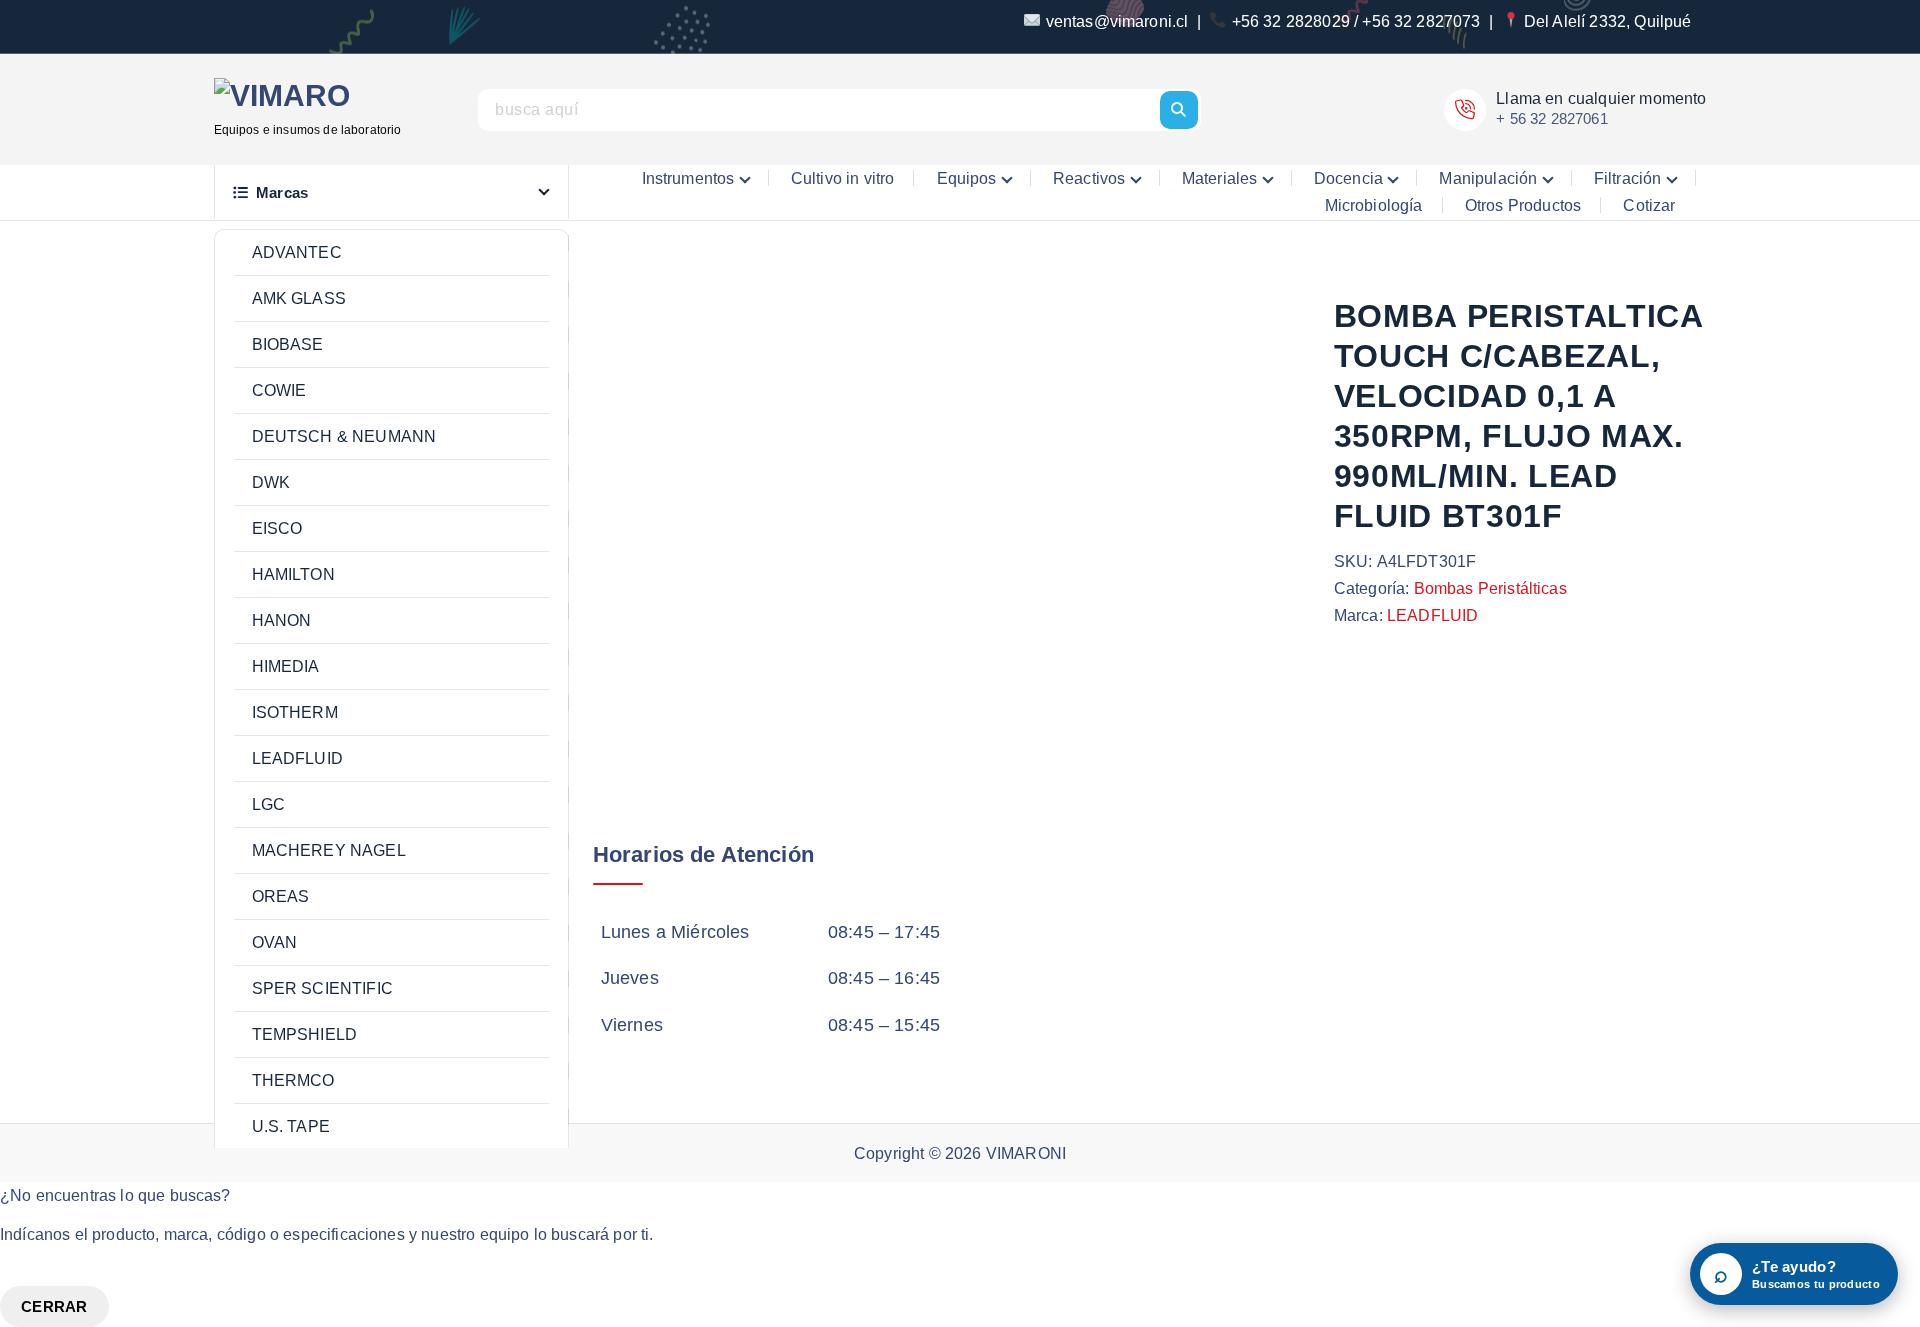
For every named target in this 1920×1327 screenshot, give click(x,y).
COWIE (279, 390)
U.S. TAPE (291, 1126)
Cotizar (1649, 205)
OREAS (281, 896)
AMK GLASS (299, 298)
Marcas (282, 192)
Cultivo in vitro (843, 178)
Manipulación (1488, 178)
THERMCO (293, 1080)
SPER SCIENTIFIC (322, 988)
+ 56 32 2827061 (1551, 118)
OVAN (275, 942)
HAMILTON (293, 574)
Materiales (1220, 178)
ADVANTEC (297, 252)
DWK (271, 482)
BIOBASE (288, 344)
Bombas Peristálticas (1490, 588)
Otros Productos (1523, 205)
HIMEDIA (286, 666)
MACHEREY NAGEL (329, 850)
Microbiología (1374, 205)
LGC (268, 804)
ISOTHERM (295, 712)
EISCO (277, 528)
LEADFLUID (297, 758)
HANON (282, 620)
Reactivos (1089, 178)
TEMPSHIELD (305, 1034)
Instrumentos (688, 178)
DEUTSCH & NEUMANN (344, 436)
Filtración (1628, 178)
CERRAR (54, 1306)
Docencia (1348, 178)
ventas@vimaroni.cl (1117, 21)
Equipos (967, 178)
